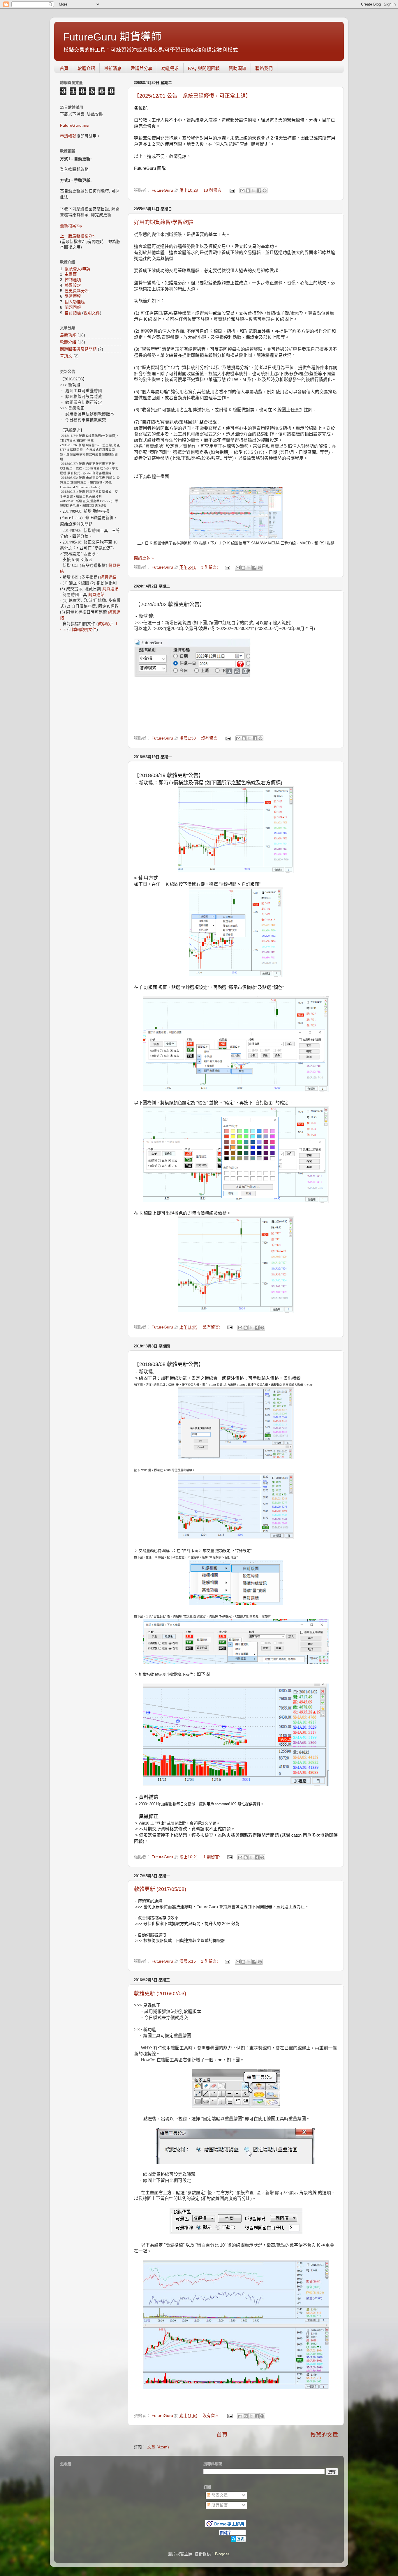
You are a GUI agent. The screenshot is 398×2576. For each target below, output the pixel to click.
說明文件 (92, 313)
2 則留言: (210, 1961)
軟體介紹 (86, 68)
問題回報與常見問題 (78, 349)
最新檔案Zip (71, 226)
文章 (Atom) (158, 2447)
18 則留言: (214, 190)
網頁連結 (108, 577)
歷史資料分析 (77, 291)
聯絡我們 (264, 68)
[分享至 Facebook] (259, 190)
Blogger (222, 2554)
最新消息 (113, 68)
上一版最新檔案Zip (77, 236)
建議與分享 (141, 68)
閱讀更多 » (144, 558)
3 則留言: (210, 567)
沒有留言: (210, 738)
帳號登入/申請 (78, 269)
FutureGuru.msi (75, 125)
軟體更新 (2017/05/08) (160, 1889)
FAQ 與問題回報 (204, 68)
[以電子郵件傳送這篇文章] (242, 190)
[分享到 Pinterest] (265, 190)
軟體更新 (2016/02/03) (160, 1993)
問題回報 (73, 307)
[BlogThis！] (248, 190)
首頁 (64, 68)
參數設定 (73, 285)
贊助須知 (237, 68)
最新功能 (68, 335)
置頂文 (66, 356)
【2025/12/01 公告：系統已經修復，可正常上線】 (192, 96)
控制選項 (73, 280)
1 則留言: (212, 1857)
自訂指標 (73, 313)
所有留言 (219, 2505)
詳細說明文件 (84, 630)
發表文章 (219, 2495)
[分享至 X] (253, 190)
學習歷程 (73, 296)
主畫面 (71, 274)
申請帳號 (68, 136)
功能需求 (170, 68)
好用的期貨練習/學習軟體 (164, 222)
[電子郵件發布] (232, 190)
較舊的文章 (324, 2435)
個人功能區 (75, 302)
